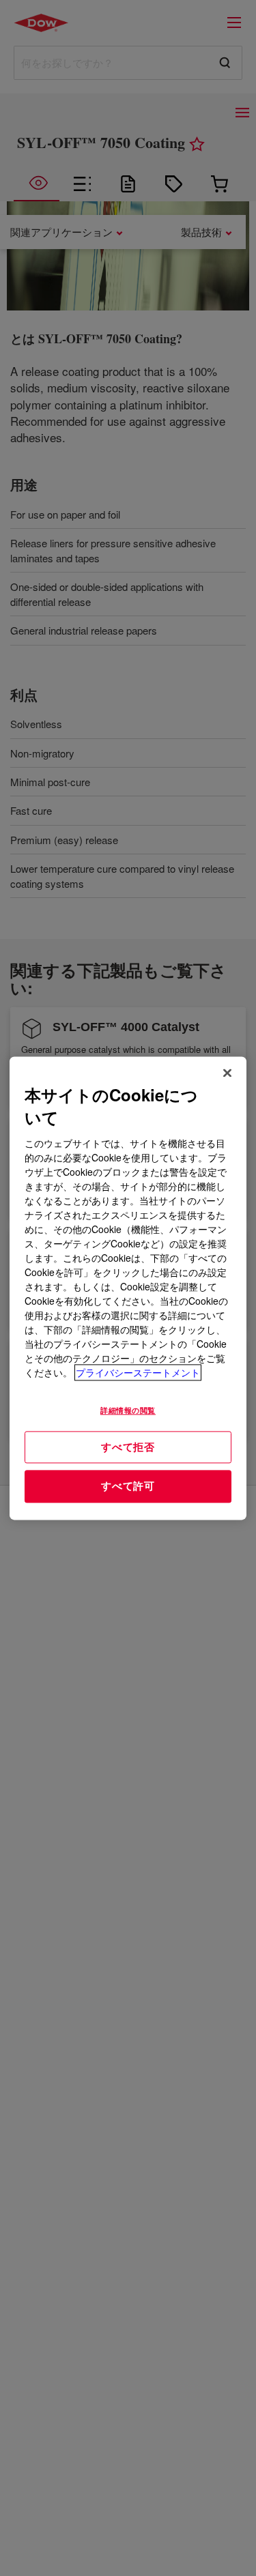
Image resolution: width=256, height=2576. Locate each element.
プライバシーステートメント (138, 1372)
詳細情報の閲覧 (128, 1410)
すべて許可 (128, 1486)
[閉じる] (227, 1073)
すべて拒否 (128, 1447)
